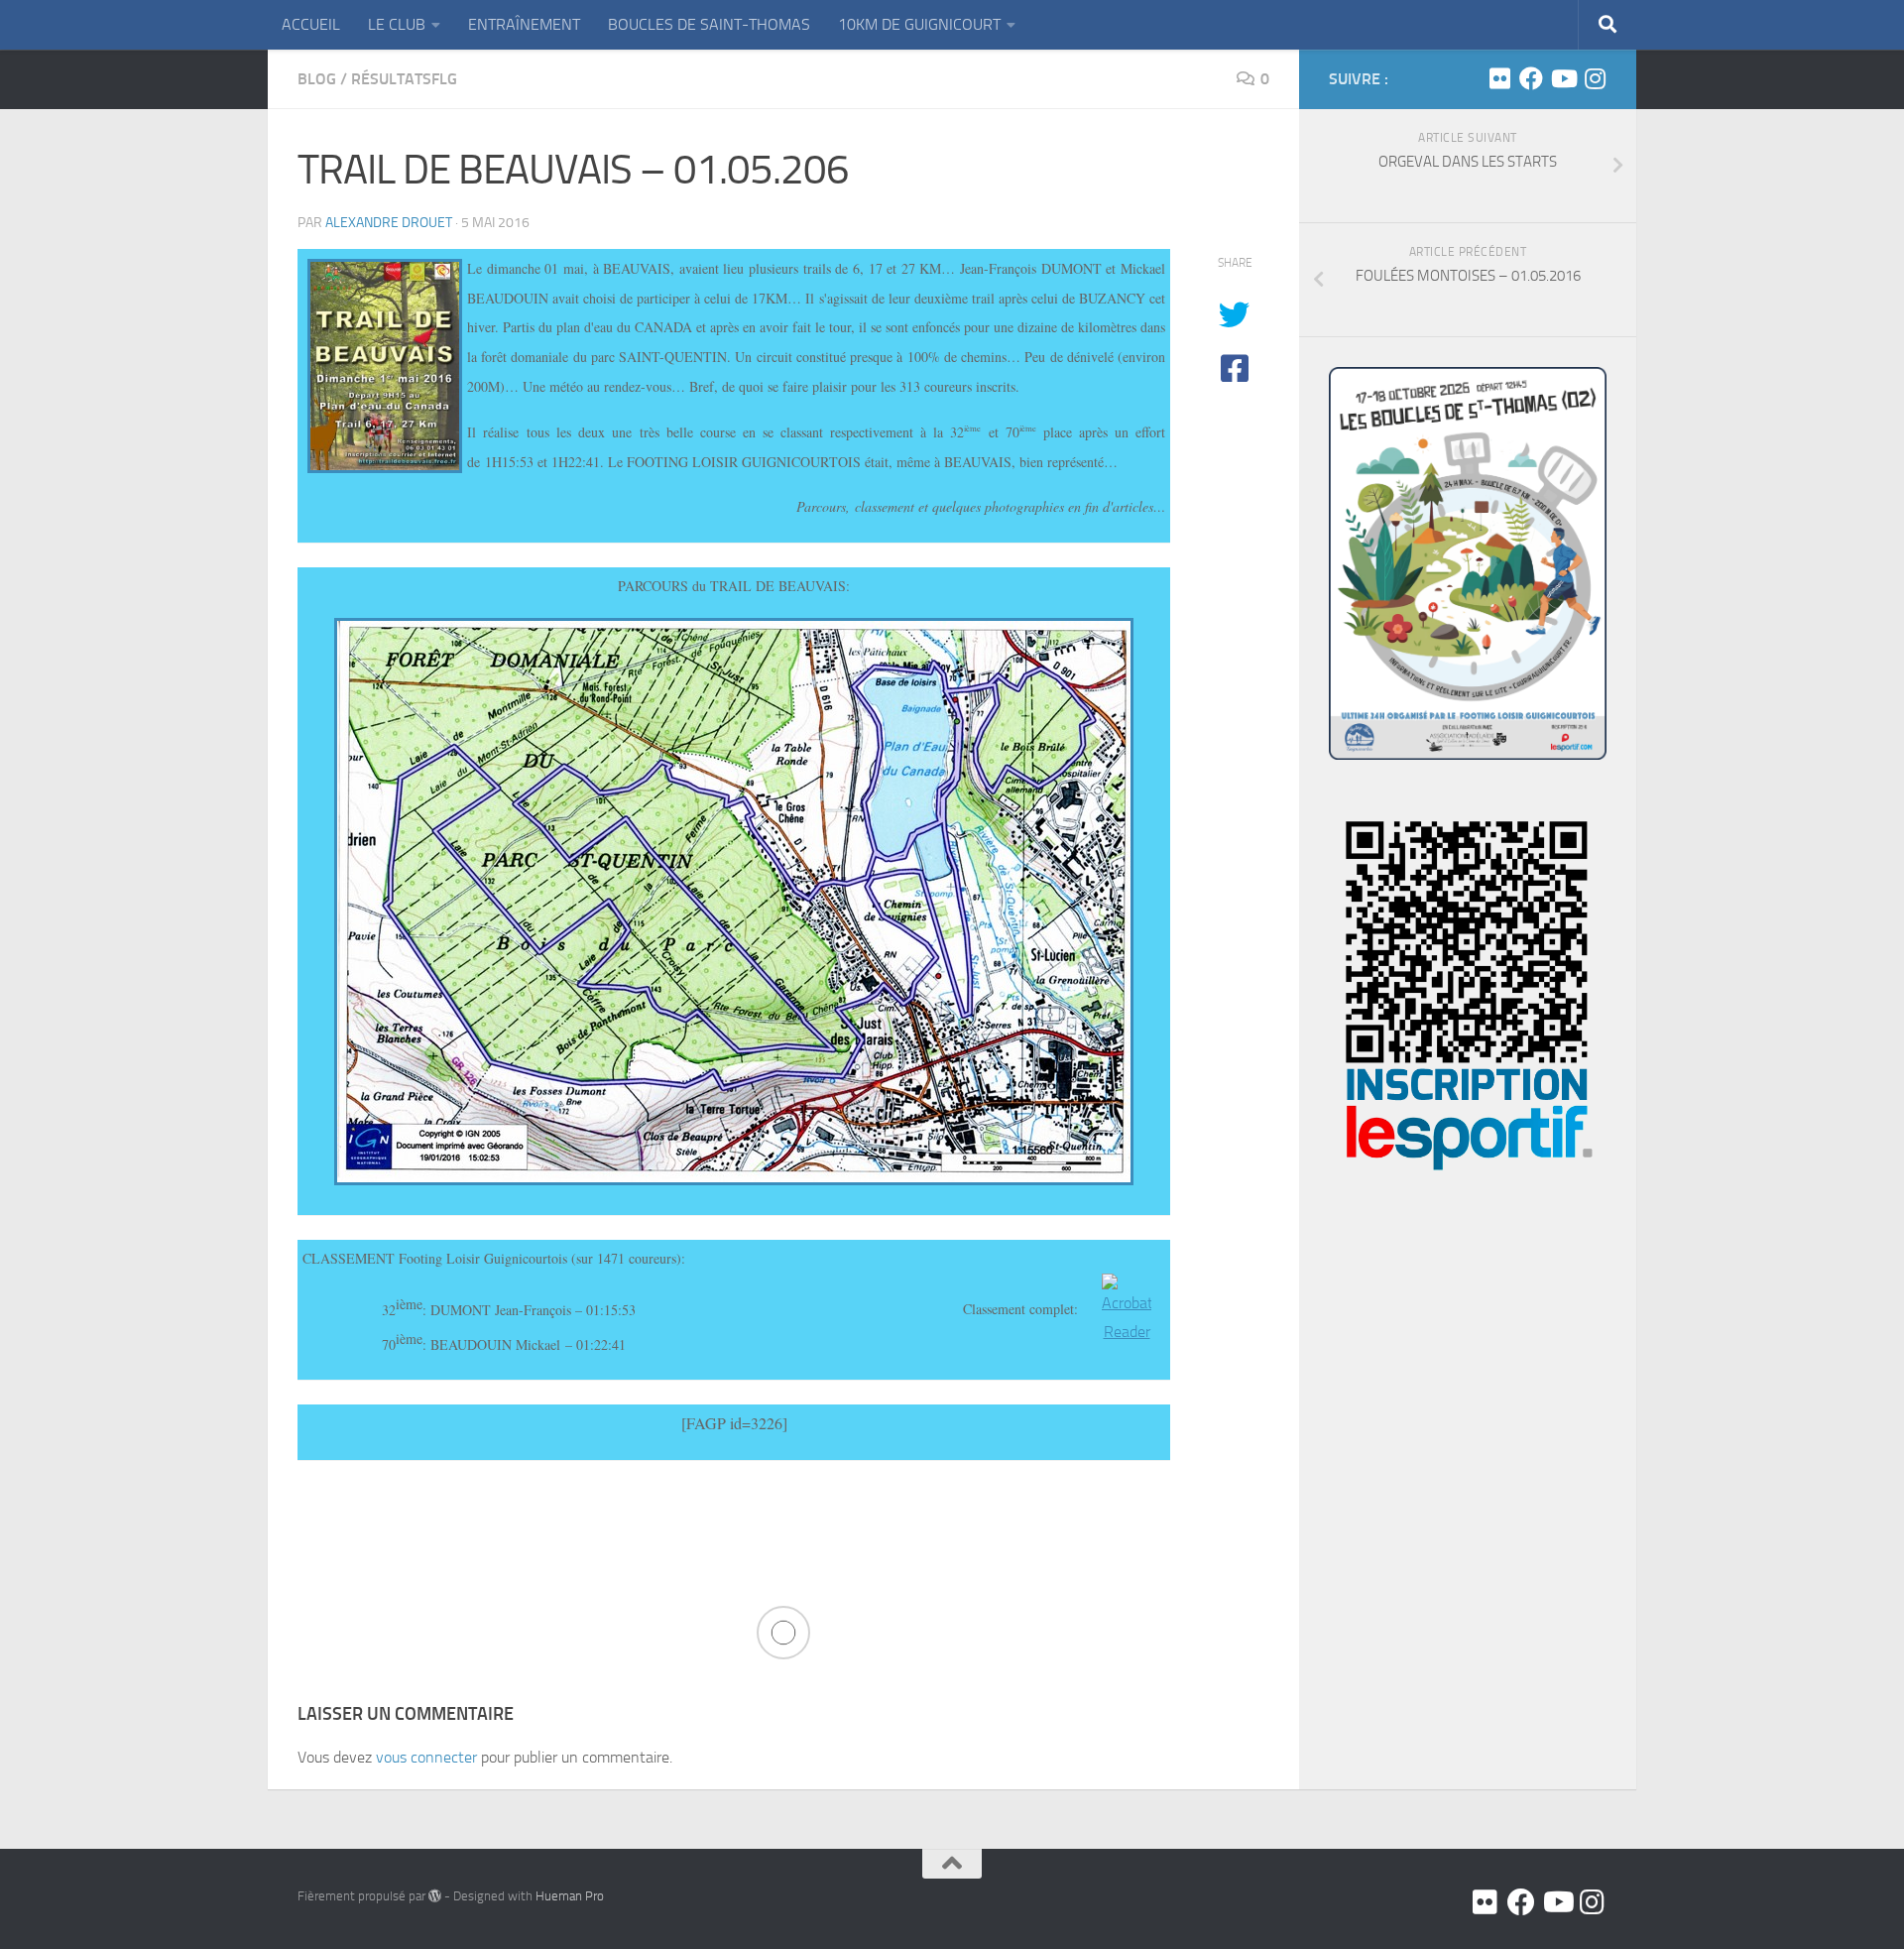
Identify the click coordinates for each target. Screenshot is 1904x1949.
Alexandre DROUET (389, 223)
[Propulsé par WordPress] (435, 1896)
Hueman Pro (570, 1896)
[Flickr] (1499, 78)
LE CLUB (397, 24)
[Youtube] (1563, 78)
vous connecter (426, 1757)
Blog (317, 79)
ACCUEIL (311, 24)
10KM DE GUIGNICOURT (919, 24)
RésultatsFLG (404, 79)
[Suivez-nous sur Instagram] (1595, 78)
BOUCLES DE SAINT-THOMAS (709, 24)
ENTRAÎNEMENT (524, 24)
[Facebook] (1531, 78)
